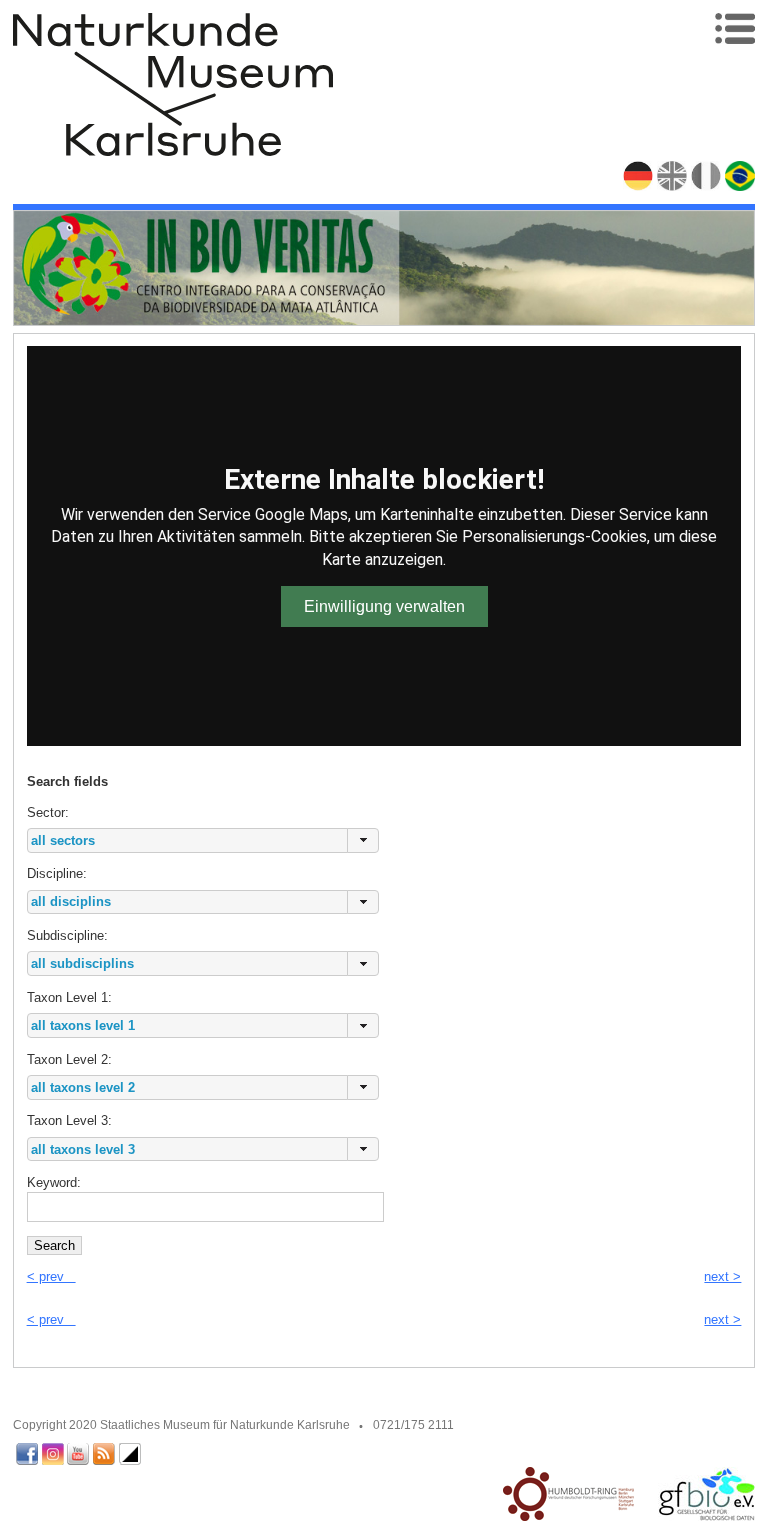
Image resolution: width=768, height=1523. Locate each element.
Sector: (67, 797)
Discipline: (57, 873)
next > (722, 1276)
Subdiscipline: (67, 935)
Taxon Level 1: (69, 997)
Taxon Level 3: (69, 1120)
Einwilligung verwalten (384, 606)
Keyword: (54, 1182)
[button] (363, 840)
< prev (51, 1276)
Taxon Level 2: (69, 1059)
